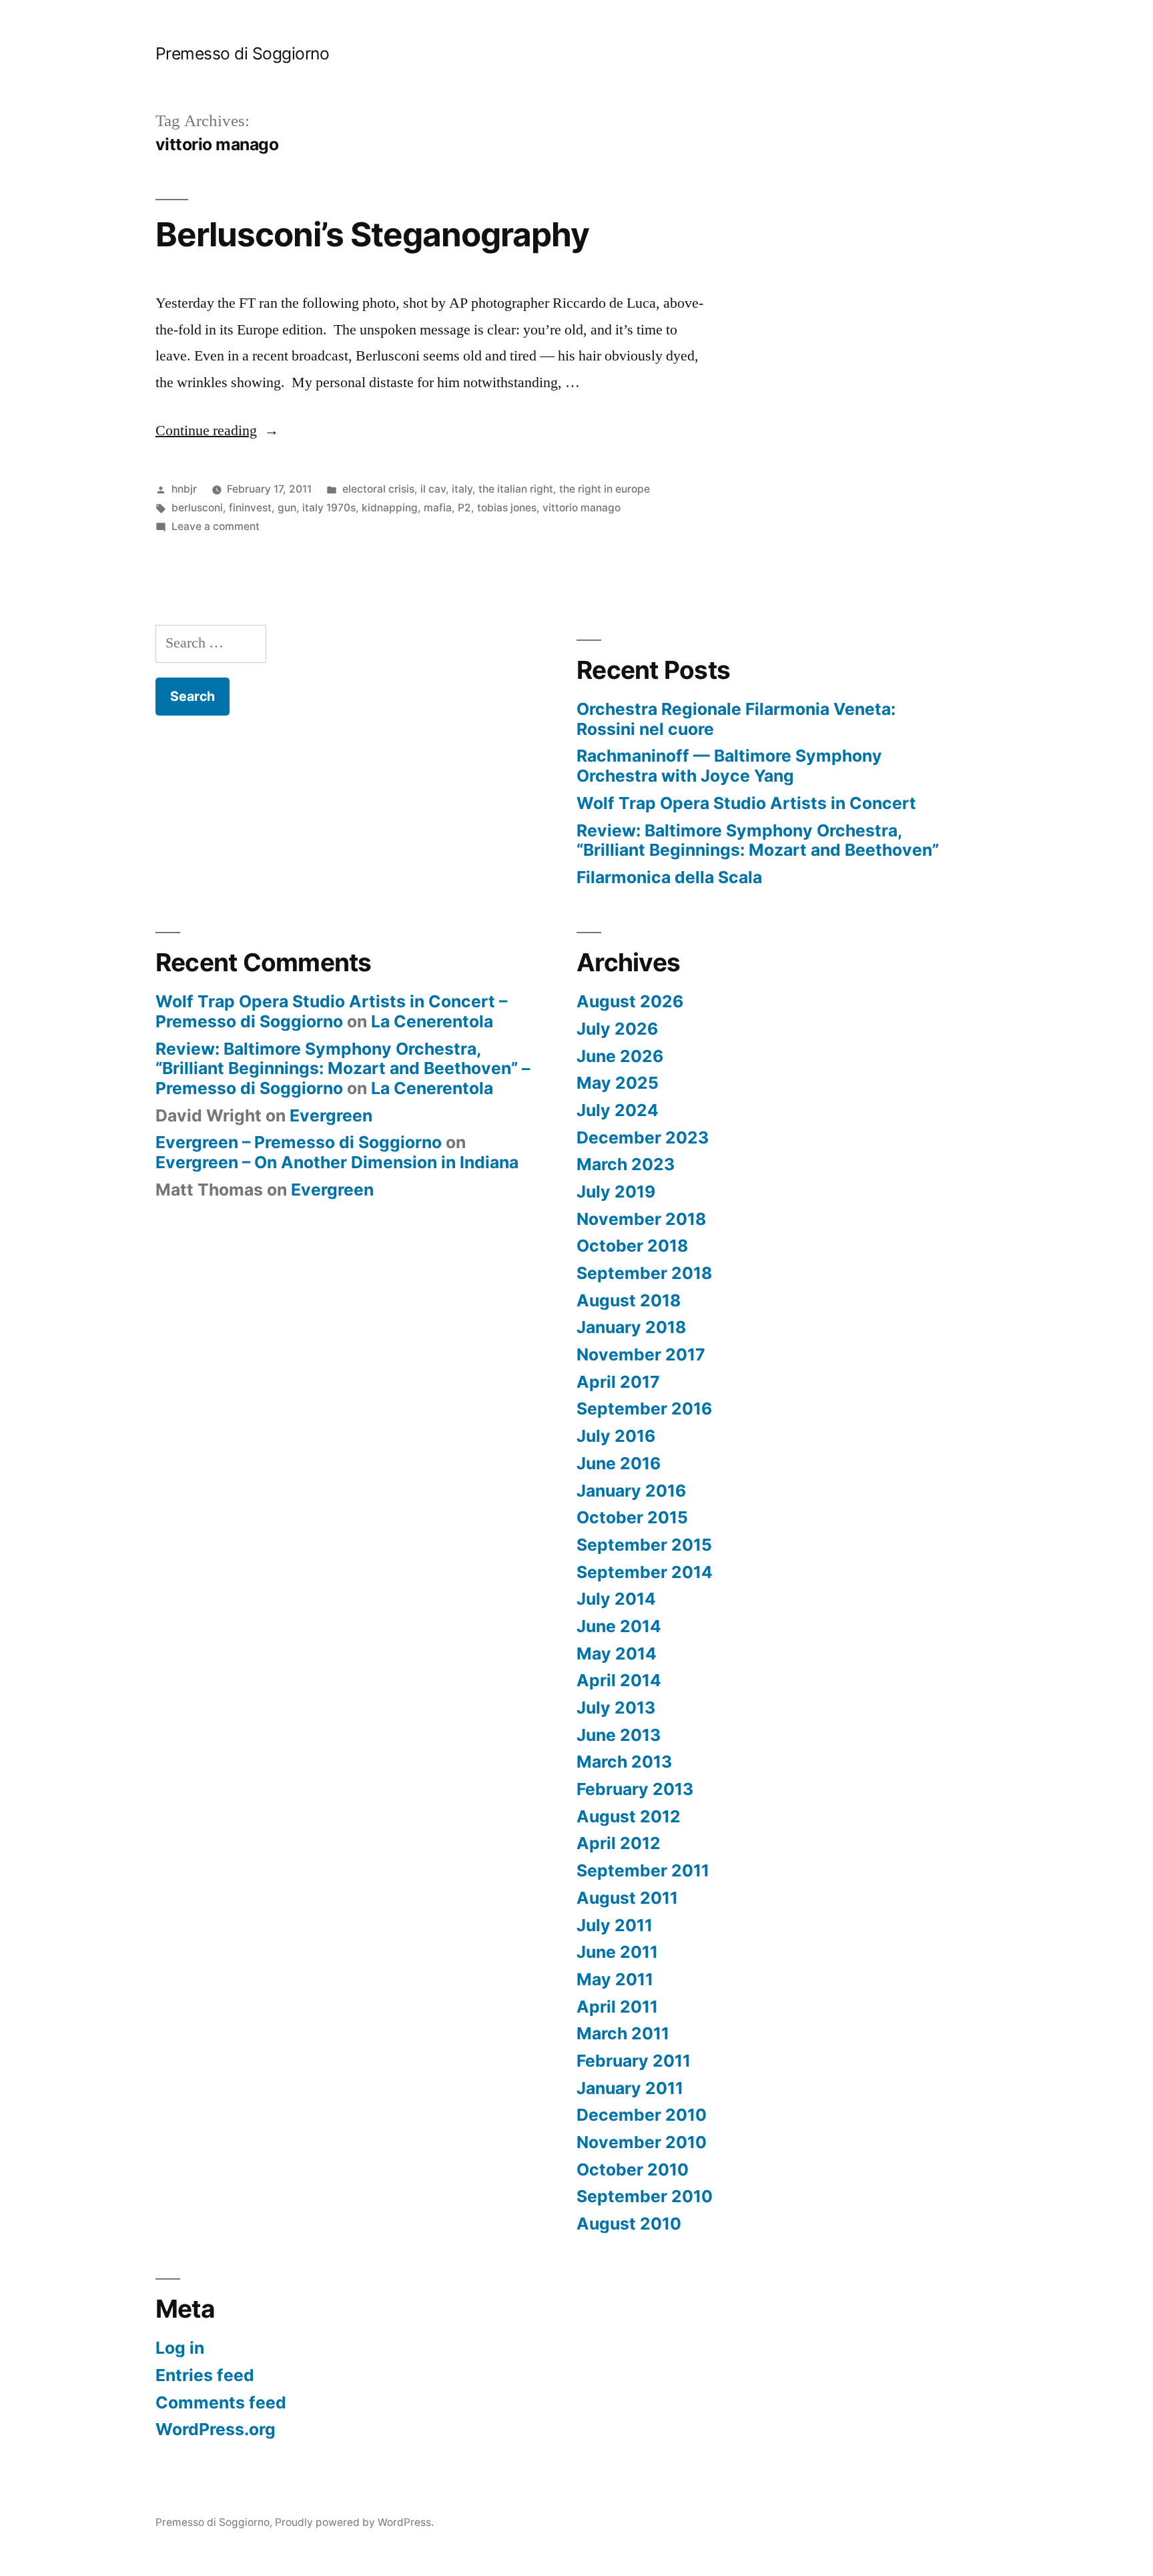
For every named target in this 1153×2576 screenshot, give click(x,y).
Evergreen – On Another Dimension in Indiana (337, 1162)
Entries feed (205, 2375)
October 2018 (632, 1246)
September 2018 (644, 1273)
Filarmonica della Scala (669, 877)
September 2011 (643, 1870)
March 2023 (626, 1164)
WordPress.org (216, 2429)
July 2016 (616, 1436)
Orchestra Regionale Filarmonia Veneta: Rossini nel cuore (736, 719)
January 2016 (631, 1491)
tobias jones (507, 508)
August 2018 (629, 1300)
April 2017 (618, 1382)
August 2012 (629, 1816)
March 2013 (624, 1762)
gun (287, 508)
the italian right (516, 489)
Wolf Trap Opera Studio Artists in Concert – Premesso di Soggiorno (331, 1011)
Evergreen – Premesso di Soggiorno (299, 1142)
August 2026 (630, 1001)
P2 (464, 508)
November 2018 (641, 1219)
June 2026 (620, 1056)
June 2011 (617, 1952)
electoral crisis (378, 489)
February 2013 (635, 1789)
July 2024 (618, 1110)
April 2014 (619, 1680)
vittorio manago (582, 508)
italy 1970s (329, 508)
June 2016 (619, 1463)
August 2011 (627, 1898)
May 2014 (617, 1653)
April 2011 (617, 2007)
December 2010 (642, 2115)
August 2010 (629, 2224)
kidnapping (390, 508)
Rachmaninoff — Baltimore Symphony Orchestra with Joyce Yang (729, 766)
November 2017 (641, 1354)
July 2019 (616, 1192)
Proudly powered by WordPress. (354, 2522)
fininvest (250, 508)
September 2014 (645, 1572)
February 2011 (634, 2061)
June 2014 (619, 1626)
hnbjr (184, 489)
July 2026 (617, 1029)
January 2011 (630, 2088)
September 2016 (644, 1408)
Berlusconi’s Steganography (372, 234)
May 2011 (615, 1979)
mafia (438, 508)
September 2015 (644, 1545)
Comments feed (221, 2402)
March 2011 (623, 2033)
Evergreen (331, 1115)
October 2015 (632, 1517)
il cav (433, 489)
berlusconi (197, 508)
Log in (180, 2348)
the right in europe (605, 489)
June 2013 (619, 1735)
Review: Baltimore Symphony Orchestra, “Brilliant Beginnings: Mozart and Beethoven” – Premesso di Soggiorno (343, 1068)
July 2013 (616, 1708)
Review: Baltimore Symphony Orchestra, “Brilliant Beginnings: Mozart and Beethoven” (758, 840)
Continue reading (217, 431)
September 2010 (645, 2196)
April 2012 (619, 1843)
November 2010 (642, 2142)
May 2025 (618, 1083)
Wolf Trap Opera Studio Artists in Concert (746, 803)
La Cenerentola (432, 1021)
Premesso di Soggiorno (243, 53)
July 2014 (616, 1599)
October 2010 (633, 2169)
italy (462, 489)
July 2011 (615, 1925)
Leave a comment (216, 526)
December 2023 (643, 1137)
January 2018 (631, 1327)
